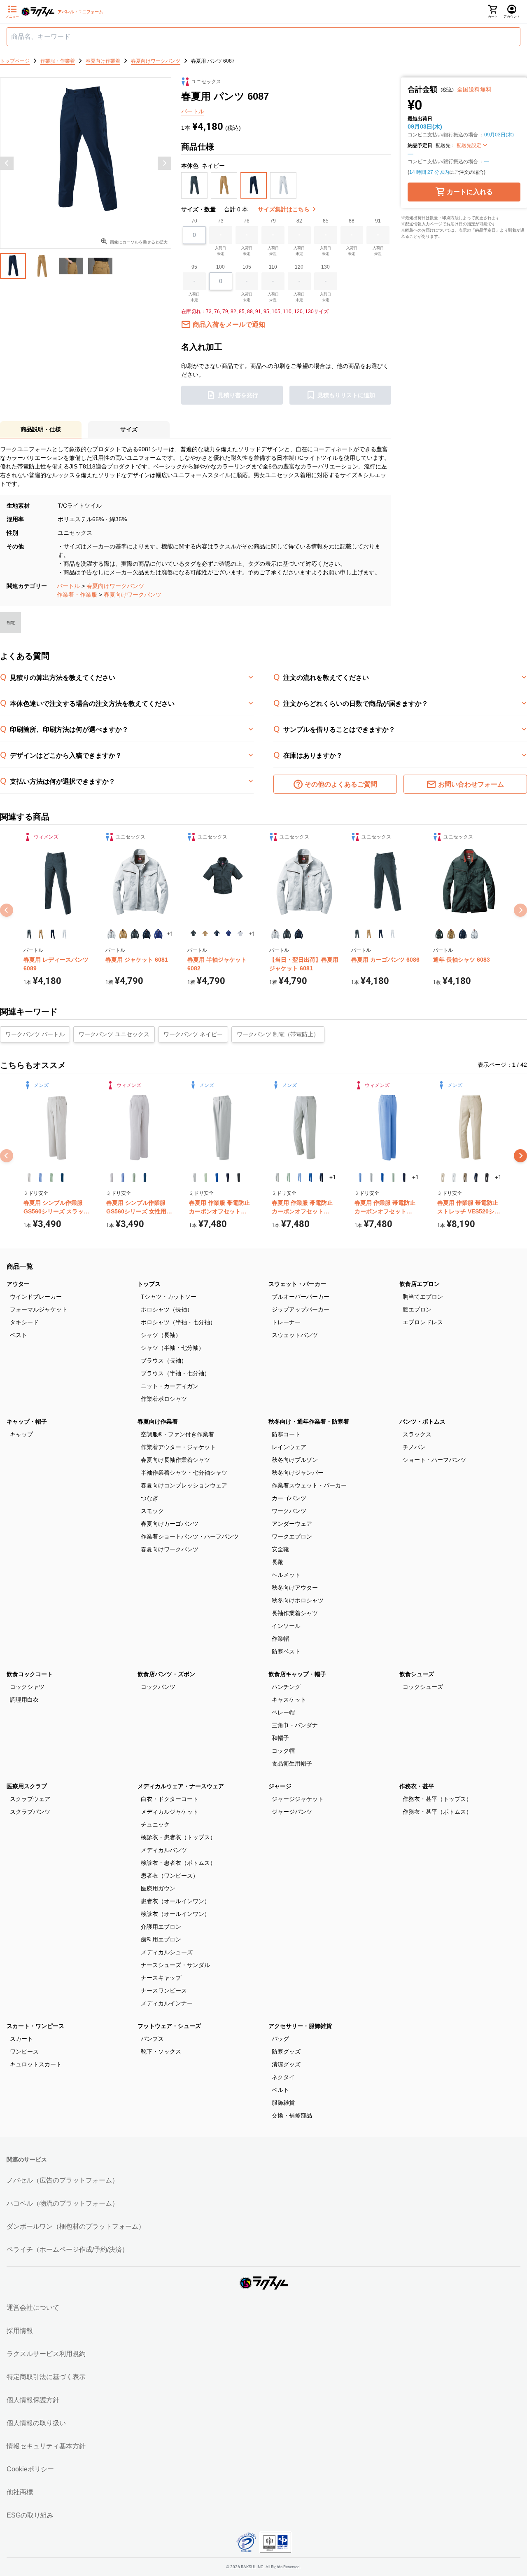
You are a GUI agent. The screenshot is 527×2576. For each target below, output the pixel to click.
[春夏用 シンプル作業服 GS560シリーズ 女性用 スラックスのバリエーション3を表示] (134, 1178)
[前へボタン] (7, 163)
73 (221, 221)
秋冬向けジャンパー (298, 1473)
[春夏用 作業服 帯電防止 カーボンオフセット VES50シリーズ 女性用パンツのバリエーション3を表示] (382, 1178)
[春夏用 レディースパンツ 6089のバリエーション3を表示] (53, 934)
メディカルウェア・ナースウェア (181, 1786)
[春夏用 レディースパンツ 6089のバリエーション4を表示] (65, 934)
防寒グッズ (286, 2051)
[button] (194, 185)
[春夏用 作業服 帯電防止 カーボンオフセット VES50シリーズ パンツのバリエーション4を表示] (228, 1178)
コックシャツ (27, 1687)
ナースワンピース (164, 1991)
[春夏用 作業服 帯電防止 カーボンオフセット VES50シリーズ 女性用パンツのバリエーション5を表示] (404, 1178)
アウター (18, 1284)
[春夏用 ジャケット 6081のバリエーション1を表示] (111, 934)
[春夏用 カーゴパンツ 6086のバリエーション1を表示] (357, 934)
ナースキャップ (161, 1978)
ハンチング (286, 1687)
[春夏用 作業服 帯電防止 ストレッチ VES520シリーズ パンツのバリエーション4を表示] (476, 1178)
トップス (149, 1284)
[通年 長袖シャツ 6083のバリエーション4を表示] (475, 934)
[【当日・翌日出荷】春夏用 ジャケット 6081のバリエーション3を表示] (299, 934)
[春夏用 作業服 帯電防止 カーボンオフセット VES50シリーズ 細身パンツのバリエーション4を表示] (311, 1178)
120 (299, 267)
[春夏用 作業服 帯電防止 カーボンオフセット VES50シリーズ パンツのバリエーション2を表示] (206, 1178)
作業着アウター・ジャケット (178, 1447)
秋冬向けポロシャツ (298, 1600)
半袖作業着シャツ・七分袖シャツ (184, 1473)
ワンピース (24, 2051)
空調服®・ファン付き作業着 (177, 1434)
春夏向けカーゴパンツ (170, 1524)
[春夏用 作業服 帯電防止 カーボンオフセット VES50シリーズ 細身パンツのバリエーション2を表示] (288, 1178)
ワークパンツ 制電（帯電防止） (278, 1034)
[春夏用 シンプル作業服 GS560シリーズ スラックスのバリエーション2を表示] (40, 1178)
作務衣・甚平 (417, 1786)
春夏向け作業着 (158, 1421)
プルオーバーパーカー (301, 1297)
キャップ (21, 1434)
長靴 (277, 1562)
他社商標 (20, 2492)
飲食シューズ (417, 1674)
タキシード (24, 1322)
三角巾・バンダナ (295, 1725)
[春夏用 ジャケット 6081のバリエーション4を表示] (147, 934)
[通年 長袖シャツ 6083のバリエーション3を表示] (463, 934)
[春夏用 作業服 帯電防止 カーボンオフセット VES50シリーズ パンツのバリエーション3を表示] (217, 1178)
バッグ (280, 2039)
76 (247, 221)
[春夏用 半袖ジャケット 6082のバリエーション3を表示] (217, 934)
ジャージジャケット (298, 1799)
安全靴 (280, 1549)
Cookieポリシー (30, 2469)
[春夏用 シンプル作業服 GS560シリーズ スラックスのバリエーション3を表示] (51, 1178)
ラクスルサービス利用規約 (46, 2354)
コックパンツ (158, 1687)
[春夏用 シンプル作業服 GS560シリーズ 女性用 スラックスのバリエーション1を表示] (112, 1178)
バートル (68, 586)
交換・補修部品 (292, 2115)
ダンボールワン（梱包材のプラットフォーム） (76, 2226)
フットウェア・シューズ (169, 2026)
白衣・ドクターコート (170, 1799)
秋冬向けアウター (295, 1588)
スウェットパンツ (295, 1335)
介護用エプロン (161, 1927)
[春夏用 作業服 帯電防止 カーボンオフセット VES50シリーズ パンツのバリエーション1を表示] (195, 1178)
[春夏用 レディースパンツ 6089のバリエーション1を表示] (29, 934)
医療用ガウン (158, 1888)
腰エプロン (417, 1309)
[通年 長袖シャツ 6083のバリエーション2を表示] (451, 934)
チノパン (414, 1447)
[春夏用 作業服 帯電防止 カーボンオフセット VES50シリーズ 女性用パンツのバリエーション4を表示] (393, 1178)
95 (194, 267)
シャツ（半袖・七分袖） (173, 1348)
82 (299, 221)
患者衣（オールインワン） (175, 1901)
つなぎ (149, 1498)
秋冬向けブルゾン (295, 1460)
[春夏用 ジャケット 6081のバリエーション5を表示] (158, 934)
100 (220, 267)
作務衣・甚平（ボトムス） (437, 1812)
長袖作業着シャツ (295, 1613)
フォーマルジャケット (39, 1309)
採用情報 (20, 2331)
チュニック (155, 1824)
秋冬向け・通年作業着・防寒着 (309, 1421)
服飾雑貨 (283, 2103)
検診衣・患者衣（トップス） (178, 1837)
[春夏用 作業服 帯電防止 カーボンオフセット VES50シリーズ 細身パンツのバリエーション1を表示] (277, 1178)
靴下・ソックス (161, 2051)
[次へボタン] (164, 163)
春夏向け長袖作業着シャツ (175, 1460)
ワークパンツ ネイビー (193, 1034)
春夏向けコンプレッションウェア (184, 1485)
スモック (152, 1511)
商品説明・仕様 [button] (41, 429)
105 (247, 267)
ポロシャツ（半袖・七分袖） (178, 1322)
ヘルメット (286, 1575)
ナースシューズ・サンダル (175, 1965)
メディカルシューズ (167, 1952)
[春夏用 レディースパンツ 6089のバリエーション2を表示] (41, 934)
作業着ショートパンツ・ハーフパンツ (190, 1536)
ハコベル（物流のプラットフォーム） (63, 2203)
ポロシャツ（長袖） (167, 1309)
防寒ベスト (286, 1651)
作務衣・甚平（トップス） (437, 1799)
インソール (286, 1626)
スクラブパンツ (30, 1812)
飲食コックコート (30, 1674)
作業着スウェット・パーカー (309, 1485)
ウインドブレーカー (36, 1297)
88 (352, 221)
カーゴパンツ (289, 1498)
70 (194, 221)
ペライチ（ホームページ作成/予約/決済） (68, 2249)
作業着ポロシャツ (164, 1399)
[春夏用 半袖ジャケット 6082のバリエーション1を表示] (193, 934)
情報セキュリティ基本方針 (46, 2446)
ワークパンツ (289, 1511)
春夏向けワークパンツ (115, 586)
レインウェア (289, 1447)
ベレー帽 (283, 1712)
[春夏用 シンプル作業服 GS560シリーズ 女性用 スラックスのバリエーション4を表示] (145, 1178)
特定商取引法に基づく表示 (46, 2377)
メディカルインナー (167, 2003)
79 (273, 221)
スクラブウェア (30, 1799)
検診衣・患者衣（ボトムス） (178, 1863)
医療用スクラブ (27, 1786)
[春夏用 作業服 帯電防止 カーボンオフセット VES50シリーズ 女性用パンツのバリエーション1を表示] (360, 1178)
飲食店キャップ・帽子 (297, 1674)
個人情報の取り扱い (36, 2423)
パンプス (152, 2039)
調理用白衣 (24, 1700)
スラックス (417, 1434)
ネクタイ (283, 2077)
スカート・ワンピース (35, 2026)
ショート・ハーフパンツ (434, 1460)
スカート (21, 2039)
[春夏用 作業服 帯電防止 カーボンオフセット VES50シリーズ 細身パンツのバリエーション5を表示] (321, 1178)
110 (273, 267)
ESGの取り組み (30, 2515)
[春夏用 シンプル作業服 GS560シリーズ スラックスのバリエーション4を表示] (62, 1178)
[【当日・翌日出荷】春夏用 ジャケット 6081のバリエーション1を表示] (275, 934)
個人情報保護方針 (33, 2400)
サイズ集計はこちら (284, 209)
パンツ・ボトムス (422, 1421)
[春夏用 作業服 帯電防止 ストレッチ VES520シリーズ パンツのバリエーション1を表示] (443, 1178)
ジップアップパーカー (301, 1309)
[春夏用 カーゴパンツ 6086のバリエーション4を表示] (393, 934)
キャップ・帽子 (27, 1421)
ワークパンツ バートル (35, 1034)
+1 (170, 934)
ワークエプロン (292, 1536)
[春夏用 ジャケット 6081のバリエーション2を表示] (123, 934)
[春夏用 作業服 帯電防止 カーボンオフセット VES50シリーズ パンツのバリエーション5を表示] (239, 1178)
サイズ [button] (129, 429)
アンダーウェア (292, 1524)
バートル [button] (193, 111)
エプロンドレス (423, 1322)
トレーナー (286, 1322)
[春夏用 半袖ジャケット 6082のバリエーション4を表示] (229, 934)
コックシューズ (423, 1687)
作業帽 (280, 1639)
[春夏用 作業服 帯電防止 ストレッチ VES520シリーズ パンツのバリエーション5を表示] (487, 1178)
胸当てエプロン (423, 1297)
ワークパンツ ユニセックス (114, 1034)
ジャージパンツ (292, 1812)
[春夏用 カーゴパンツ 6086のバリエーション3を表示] (381, 934)
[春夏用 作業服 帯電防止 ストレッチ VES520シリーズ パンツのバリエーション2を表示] (454, 1178)
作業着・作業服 (77, 595)
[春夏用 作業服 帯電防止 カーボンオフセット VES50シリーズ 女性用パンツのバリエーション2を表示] (371, 1178)
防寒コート (286, 1434)
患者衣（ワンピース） (170, 1876)
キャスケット (289, 1700)
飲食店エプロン (420, 1284)
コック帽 (283, 1751)
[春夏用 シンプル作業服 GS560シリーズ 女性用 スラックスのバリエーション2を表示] (123, 1178)
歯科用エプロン (161, 1939)
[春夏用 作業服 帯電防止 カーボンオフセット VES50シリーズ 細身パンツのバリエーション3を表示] (300, 1178)
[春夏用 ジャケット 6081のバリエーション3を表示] (135, 934)
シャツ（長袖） (161, 1335)
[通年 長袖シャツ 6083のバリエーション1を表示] (439, 934)
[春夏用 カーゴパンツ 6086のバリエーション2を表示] (369, 934)
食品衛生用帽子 (292, 1763)
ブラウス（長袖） (164, 1361)
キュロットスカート (36, 2064)
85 (326, 221)
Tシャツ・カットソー (169, 1297)
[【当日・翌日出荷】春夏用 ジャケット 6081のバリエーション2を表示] (287, 934)
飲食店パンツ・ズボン (166, 1674)
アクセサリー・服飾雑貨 (300, 2026)
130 (325, 267)
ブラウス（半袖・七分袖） (175, 1373)
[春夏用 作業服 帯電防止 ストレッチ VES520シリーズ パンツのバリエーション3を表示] (465, 1178)
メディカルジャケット (170, 1812)
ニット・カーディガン (170, 1386)
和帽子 (280, 1738)
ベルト (280, 2090)
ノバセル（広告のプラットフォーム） (63, 2180)
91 (378, 221)
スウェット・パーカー (297, 1284)
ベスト (19, 1335)
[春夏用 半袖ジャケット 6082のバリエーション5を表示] (240, 934)
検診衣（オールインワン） (175, 1914)
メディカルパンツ (164, 1850)
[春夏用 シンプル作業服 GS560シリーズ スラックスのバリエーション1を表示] (29, 1178)
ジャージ (280, 1786)
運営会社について (33, 2308)
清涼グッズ (286, 2064)
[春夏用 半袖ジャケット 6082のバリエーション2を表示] (205, 934)
